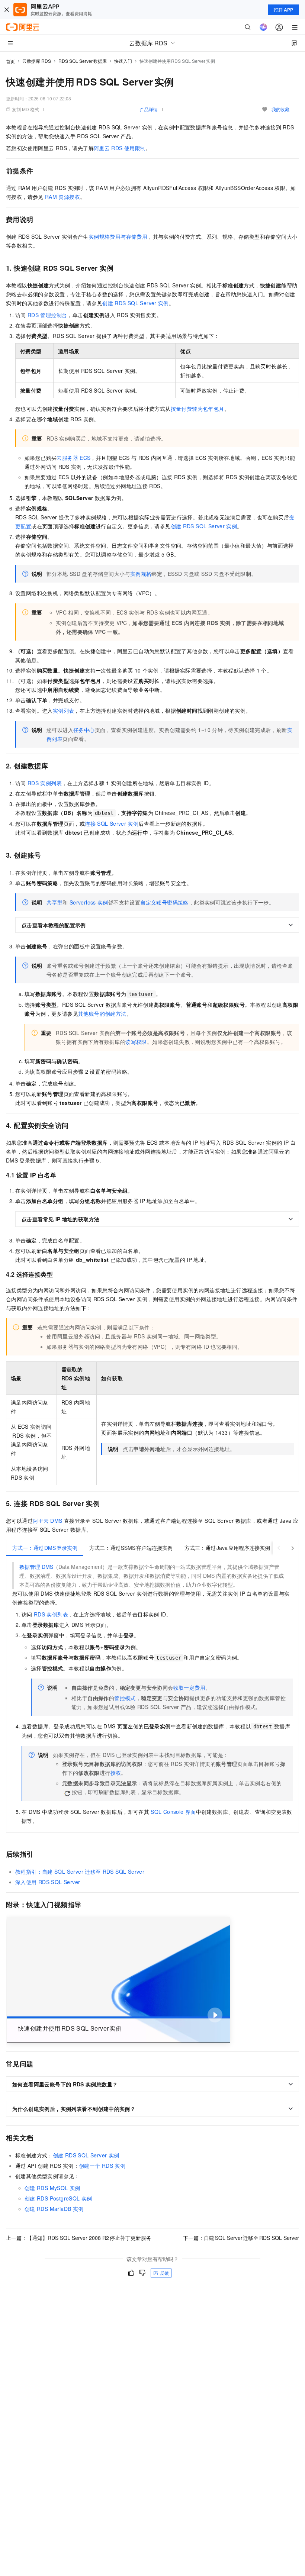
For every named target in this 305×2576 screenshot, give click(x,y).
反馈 (164, 2273)
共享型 (54, 902)
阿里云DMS (48, 1521)
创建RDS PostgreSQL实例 (58, 2198)
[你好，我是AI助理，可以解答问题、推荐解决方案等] (263, 27)
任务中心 (84, 730)
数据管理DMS (36, 1567)
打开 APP (283, 10)
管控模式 (125, 1698)
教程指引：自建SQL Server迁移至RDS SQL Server (80, 1871)
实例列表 (64, 710)
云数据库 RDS (37, 61)
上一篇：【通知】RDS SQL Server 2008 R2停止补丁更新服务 (79, 2238)
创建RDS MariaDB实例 (54, 2209)
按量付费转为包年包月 (198, 409)
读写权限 (136, 1042)
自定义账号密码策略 (164, 902)
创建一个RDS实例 (102, 2166)
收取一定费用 (189, 1687)
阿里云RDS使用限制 (120, 148)
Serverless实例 (89, 902)
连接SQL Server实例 (112, 823)
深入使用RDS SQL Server (48, 1882)
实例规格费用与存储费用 (118, 236)
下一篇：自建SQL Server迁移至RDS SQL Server (241, 2238)
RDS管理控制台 (47, 315)
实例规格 (141, 574)
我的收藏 (280, 109)
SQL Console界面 (173, 1812)
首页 (10, 61)
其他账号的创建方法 (102, 1013)
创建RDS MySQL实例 (52, 2188)
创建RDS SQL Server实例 (136, 303)
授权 (116, 1773)
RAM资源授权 (62, 197)
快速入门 (123, 61)
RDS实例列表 (45, 783)
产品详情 (149, 109)
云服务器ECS (73, 458)
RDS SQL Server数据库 (83, 61)
